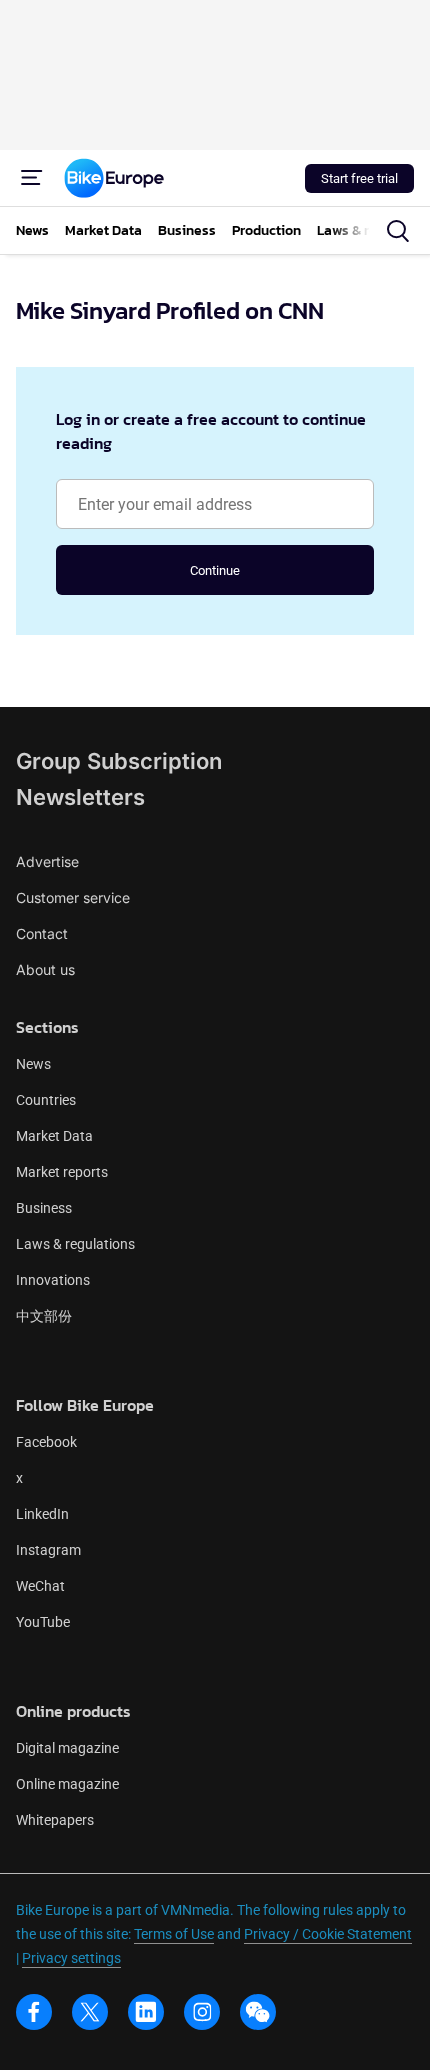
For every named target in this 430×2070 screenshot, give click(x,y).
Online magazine (67, 1784)
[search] (398, 231)
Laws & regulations (75, 1244)
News (33, 1064)
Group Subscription (119, 761)
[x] (90, 2012)
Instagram (48, 1550)
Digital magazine (67, 1748)
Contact (42, 933)
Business (44, 1208)
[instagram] (202, 2012)
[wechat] (258, 2012)
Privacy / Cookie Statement (328, 1934)
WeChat (40, 1586)
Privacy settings (71, 1958)
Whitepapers (55, 1820)
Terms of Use (174, 1934)
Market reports (62, 1172)
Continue (215, 570)
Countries (46, 1100)
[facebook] (34, 2012)
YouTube (43, 1622)
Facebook (46, 1442)
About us (45, 969)
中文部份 (44, 1316)
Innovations (53, 1280)
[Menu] (32, 178)
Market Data (54, 1136)
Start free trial (359, 178)
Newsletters (80, 797)
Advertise (47, 861)
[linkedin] (146, 2012)
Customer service (73, 897)
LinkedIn (42, 1514)
